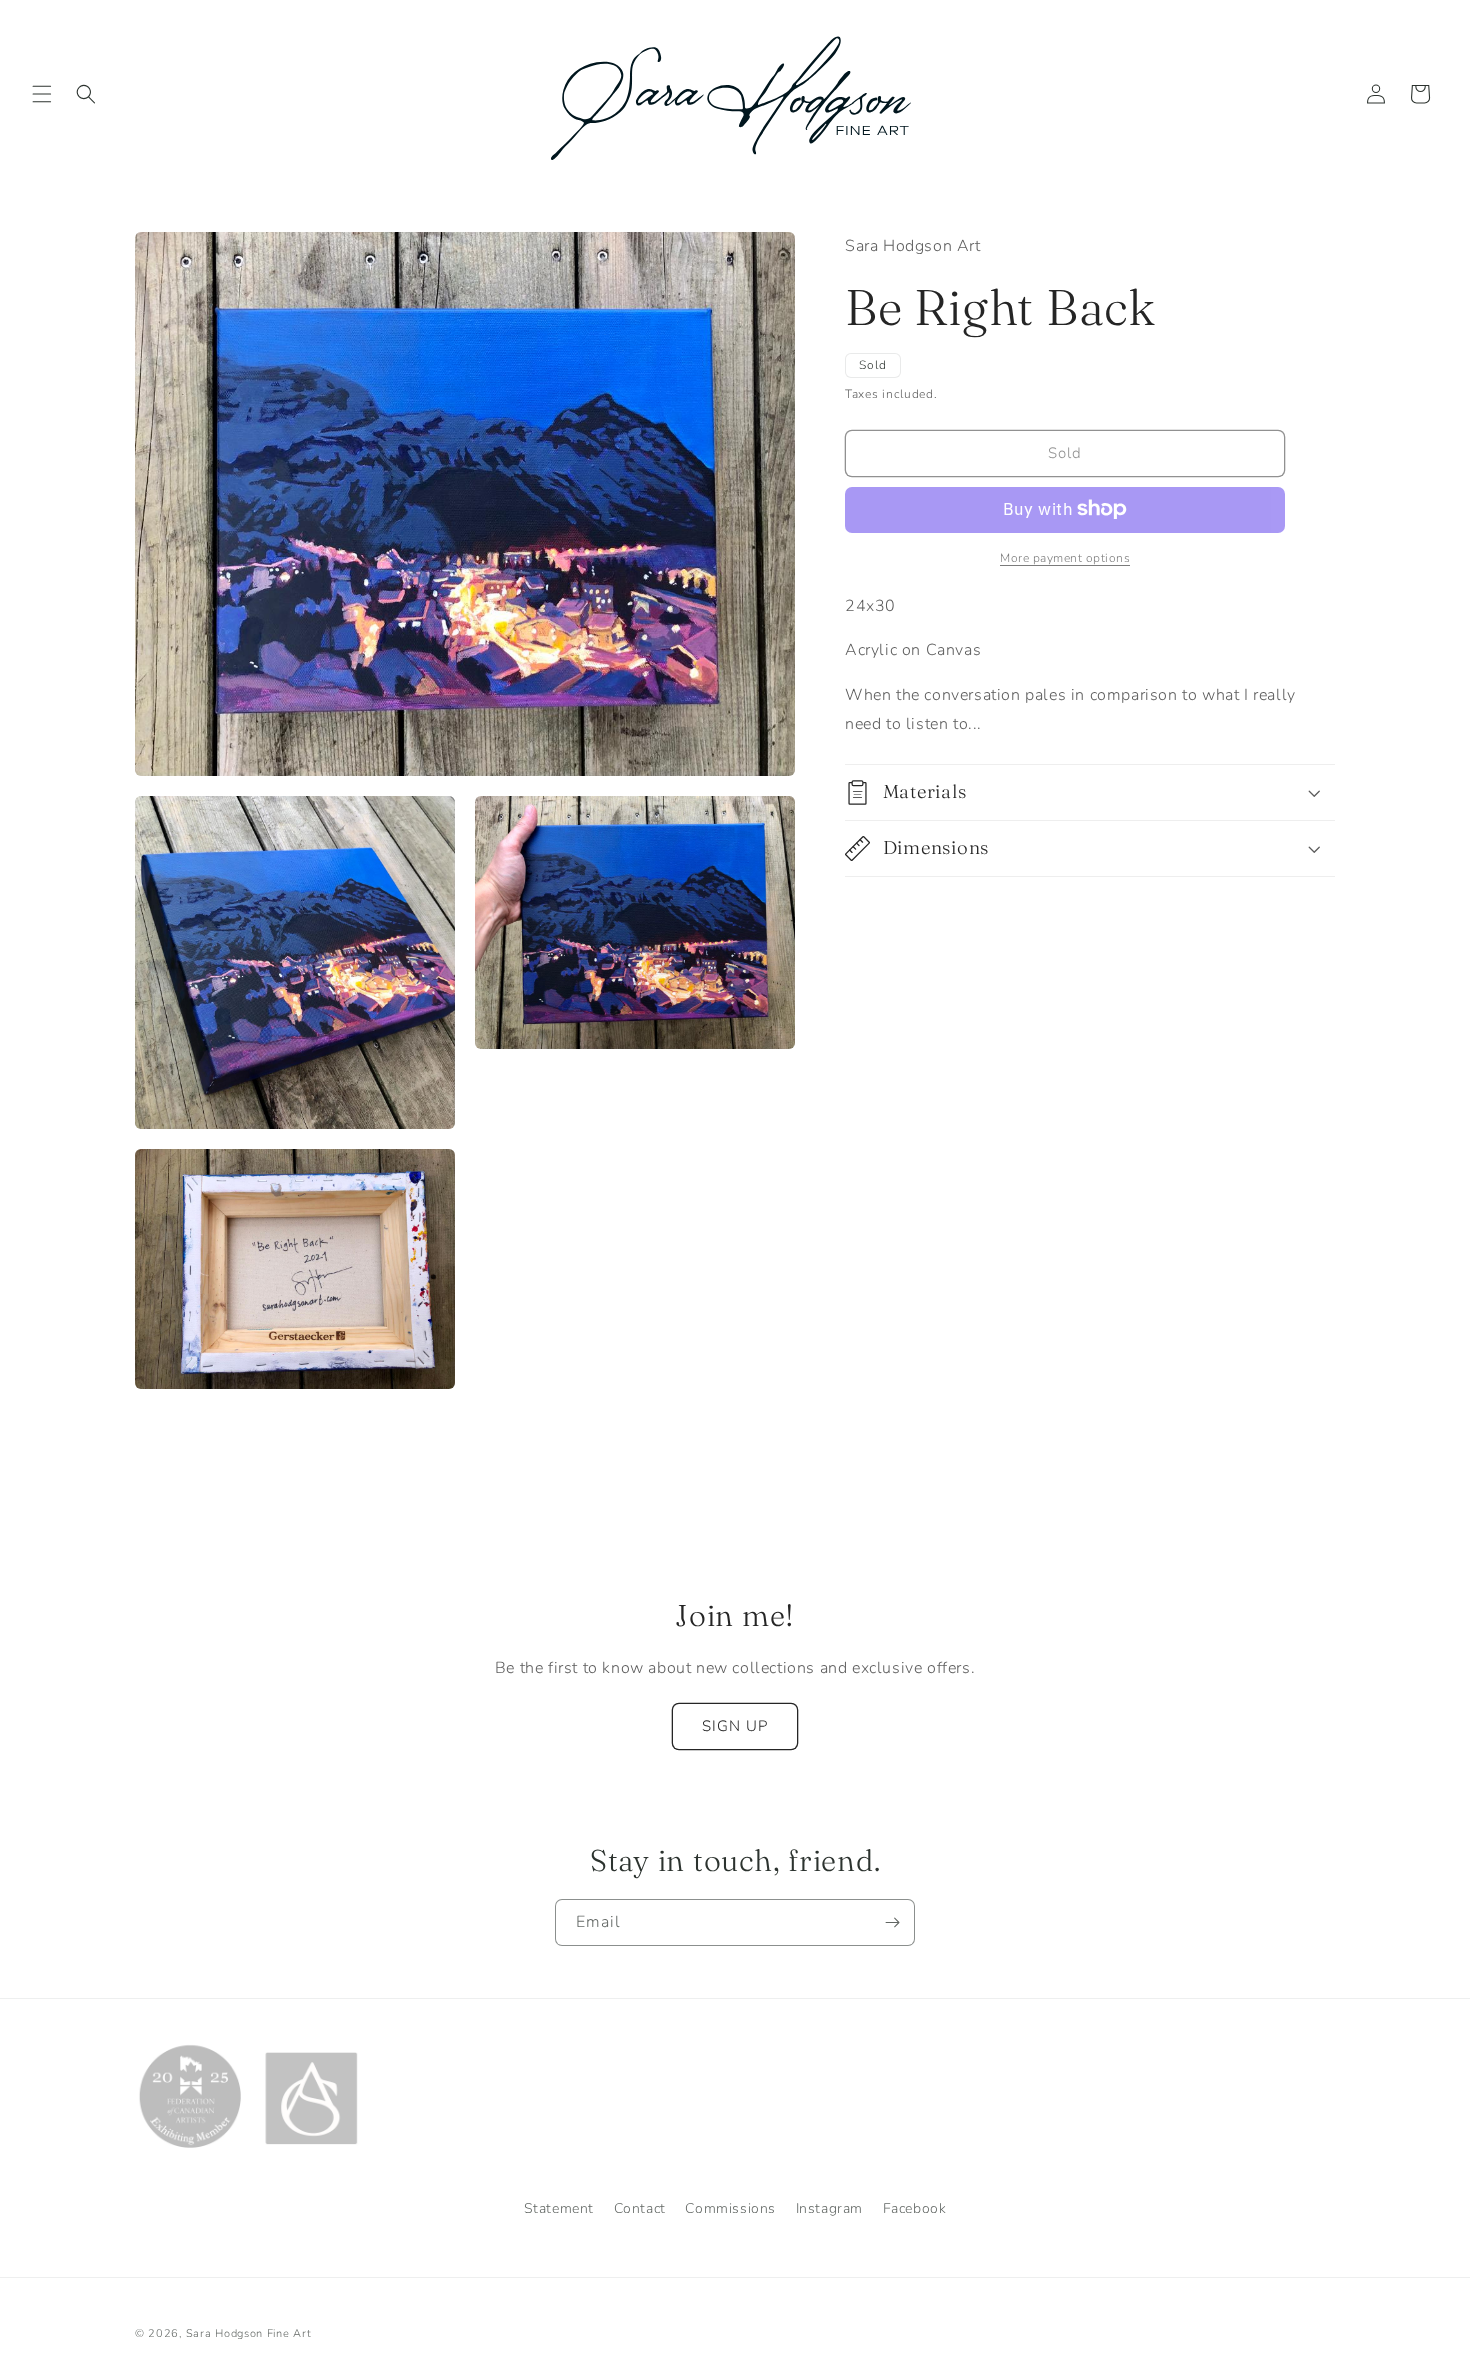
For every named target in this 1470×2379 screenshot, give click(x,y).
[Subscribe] (892, 1922)
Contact (640, 2208)
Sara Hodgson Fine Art (249, 2333)
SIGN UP (735, 1726)
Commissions (730, 2208)
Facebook (915, 2208)
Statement (559, 2208)
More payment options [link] (1065, 557)
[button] (42, 94)
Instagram (829, 2208)
